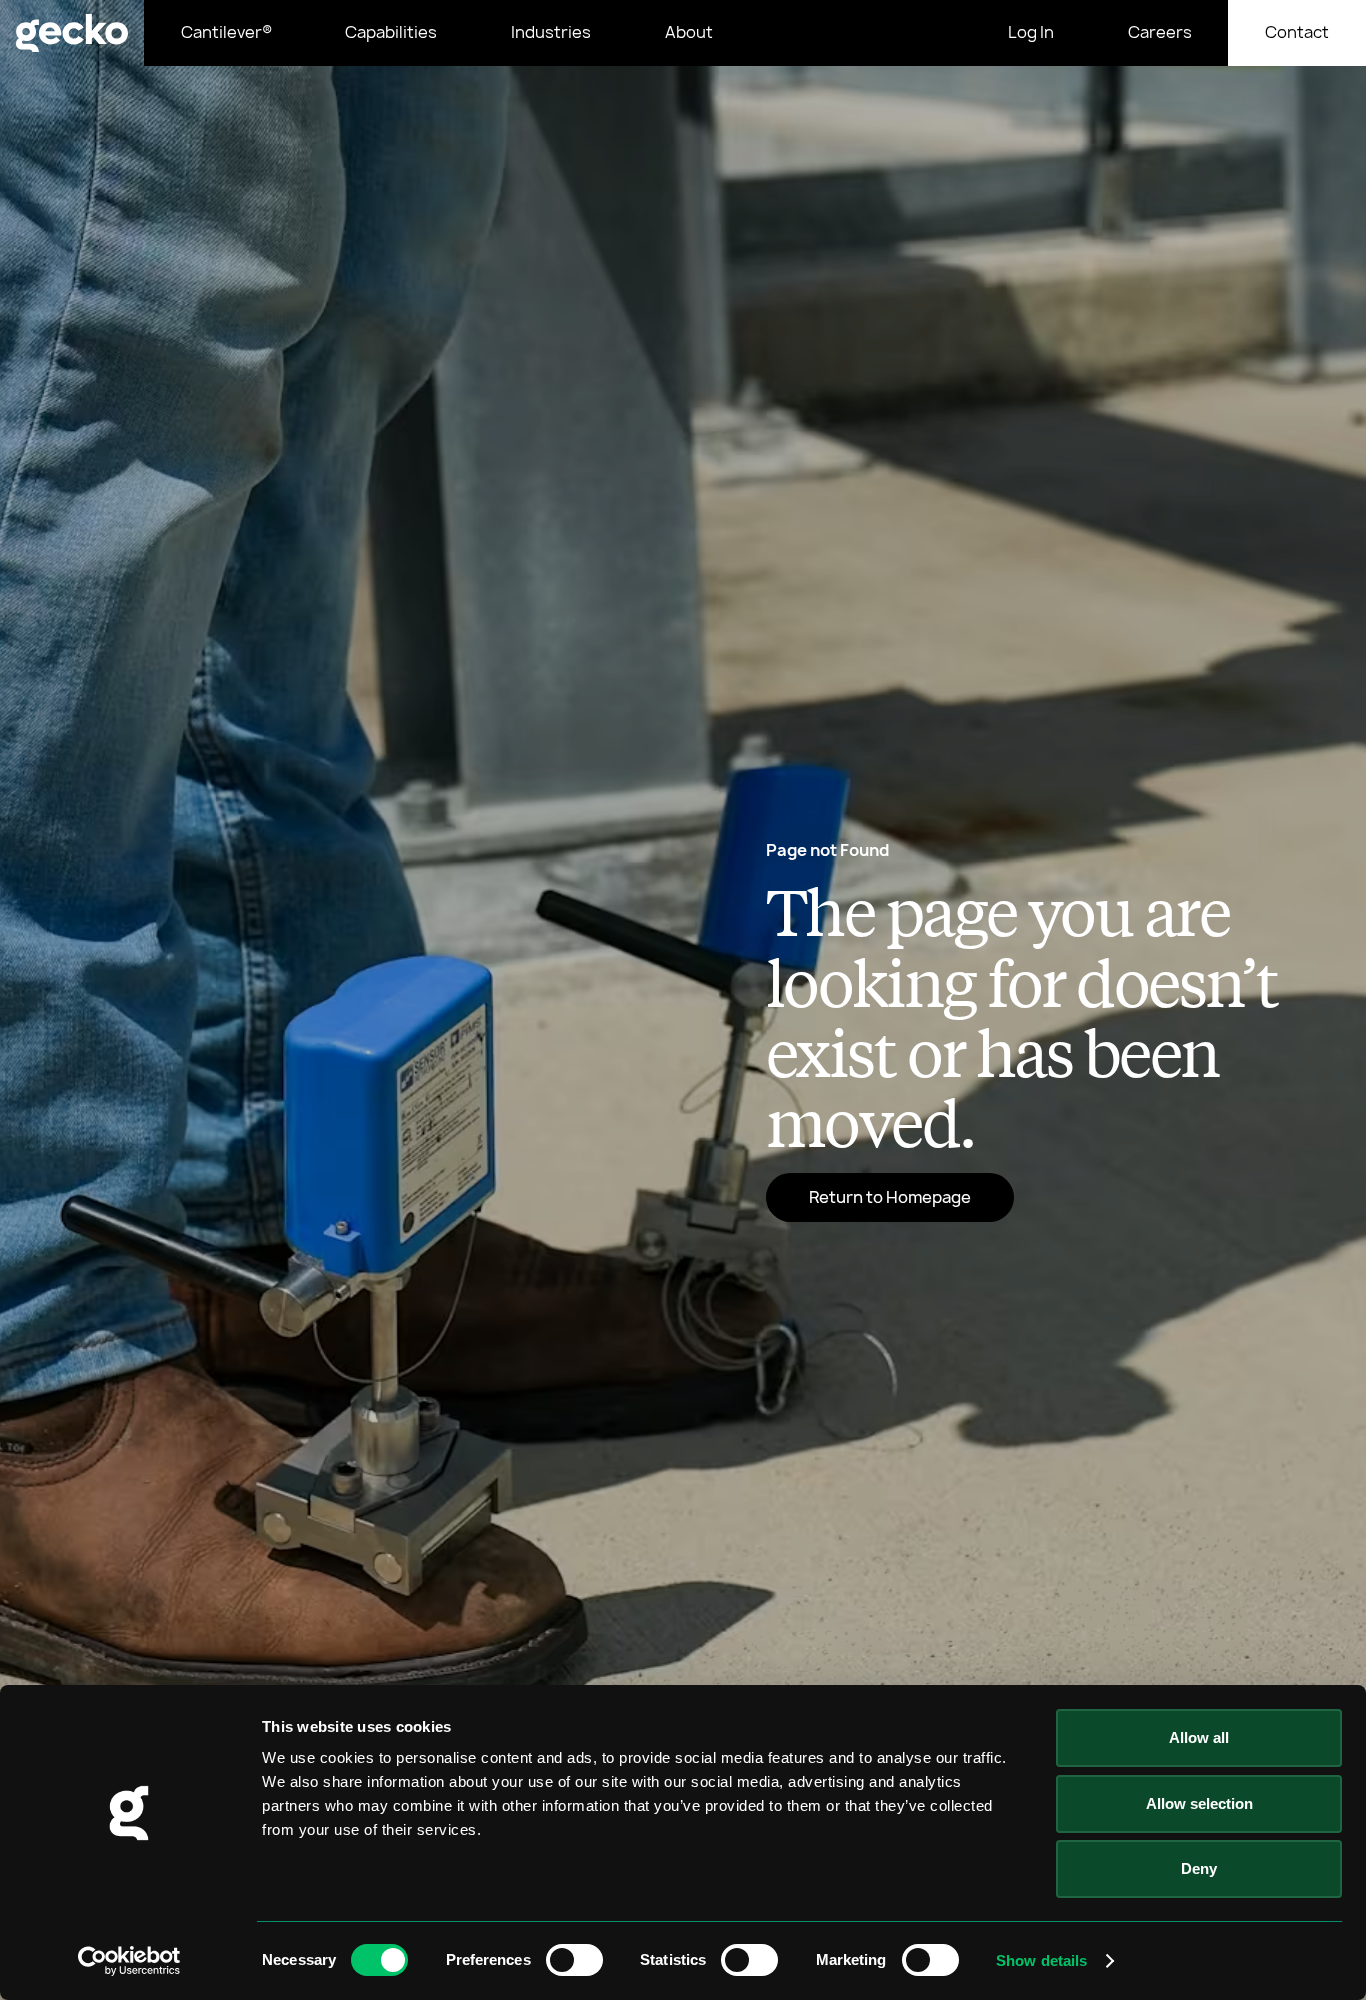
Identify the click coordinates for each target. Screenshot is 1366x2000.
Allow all (1199, 1737)
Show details (1041, 1960)
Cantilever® (226, 32)
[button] (392, 33)
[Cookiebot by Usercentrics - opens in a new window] (129, 1961)
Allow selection (1199, 1803)
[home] (72, 33)
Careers (1160, 32)
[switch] (574, 1960)
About (689, 32)
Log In (1031, 32)
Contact (1297, 32)
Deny (1199, 1868)
